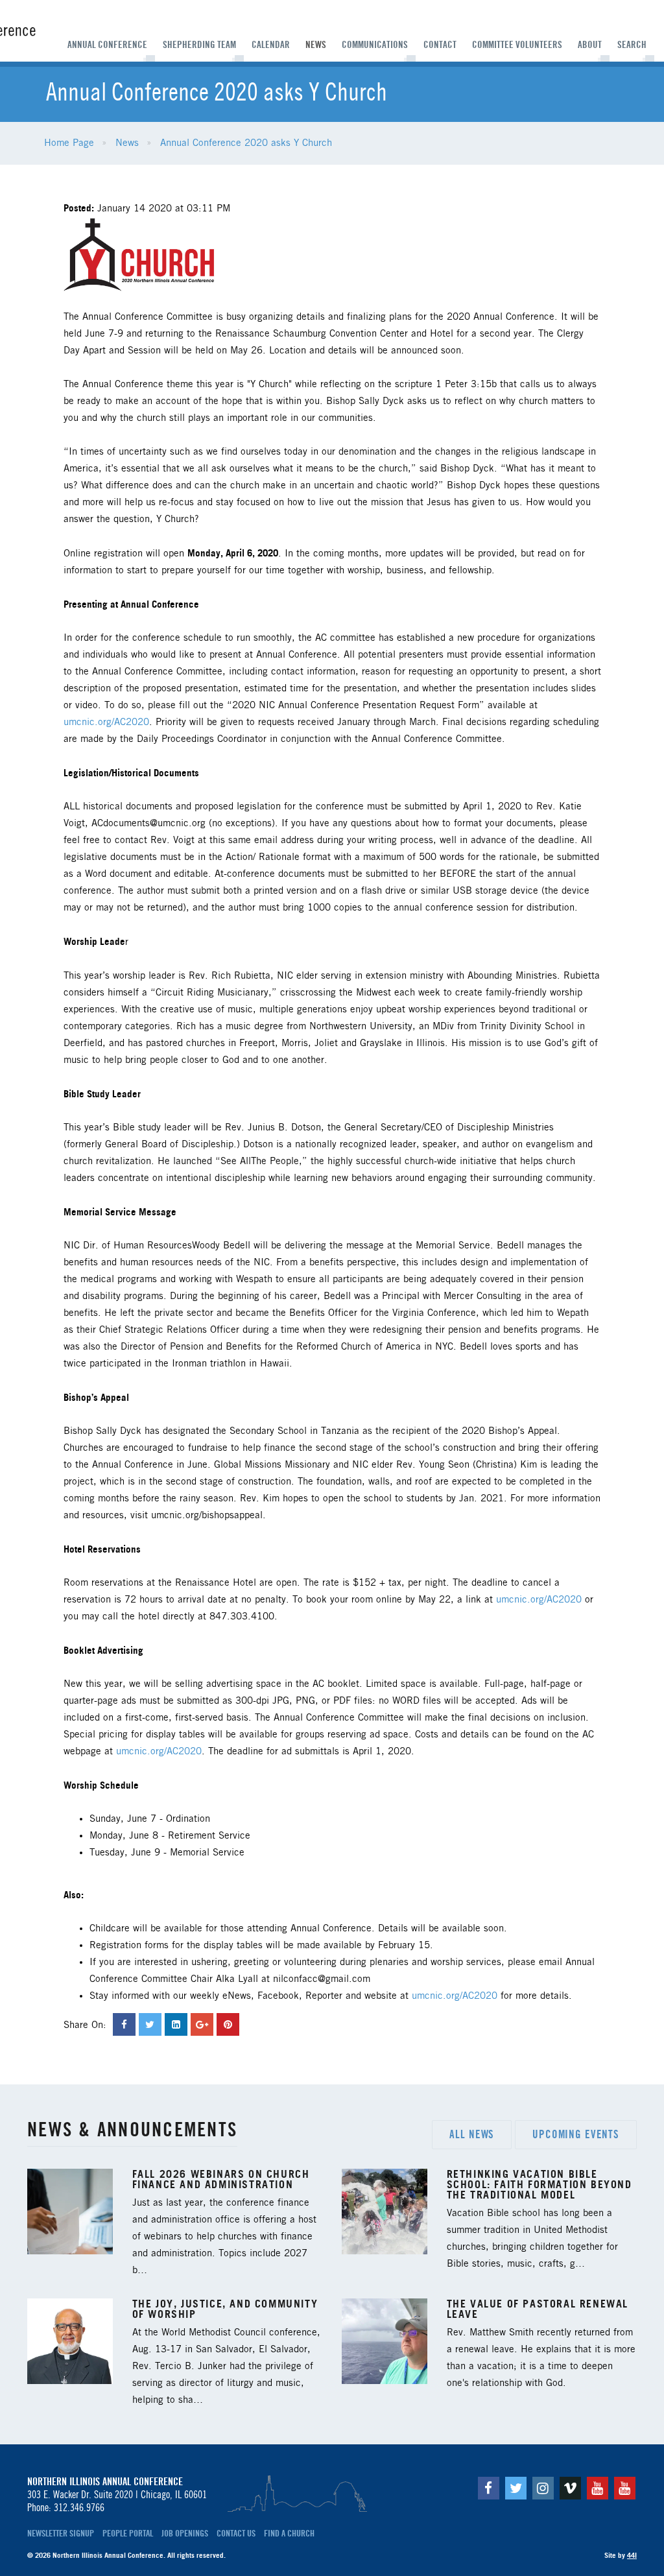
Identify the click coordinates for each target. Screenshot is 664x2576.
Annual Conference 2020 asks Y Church (246, 143)
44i (632, 2555)
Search (632, 45)
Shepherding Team (199, 45)
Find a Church (289, 2533)
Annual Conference (107, 45)
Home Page (69, 143)
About (590, 45)
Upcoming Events (576, 2134)
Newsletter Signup (61, 2533)
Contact (440, 45)
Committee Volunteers (517, 45)
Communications (375, 45)
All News (472, 2134)
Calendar (271, 45)
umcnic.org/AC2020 (106, 722)
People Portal (128, 2533)
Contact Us (236, 2533)
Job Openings (185, 2533)
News (316, 45)
